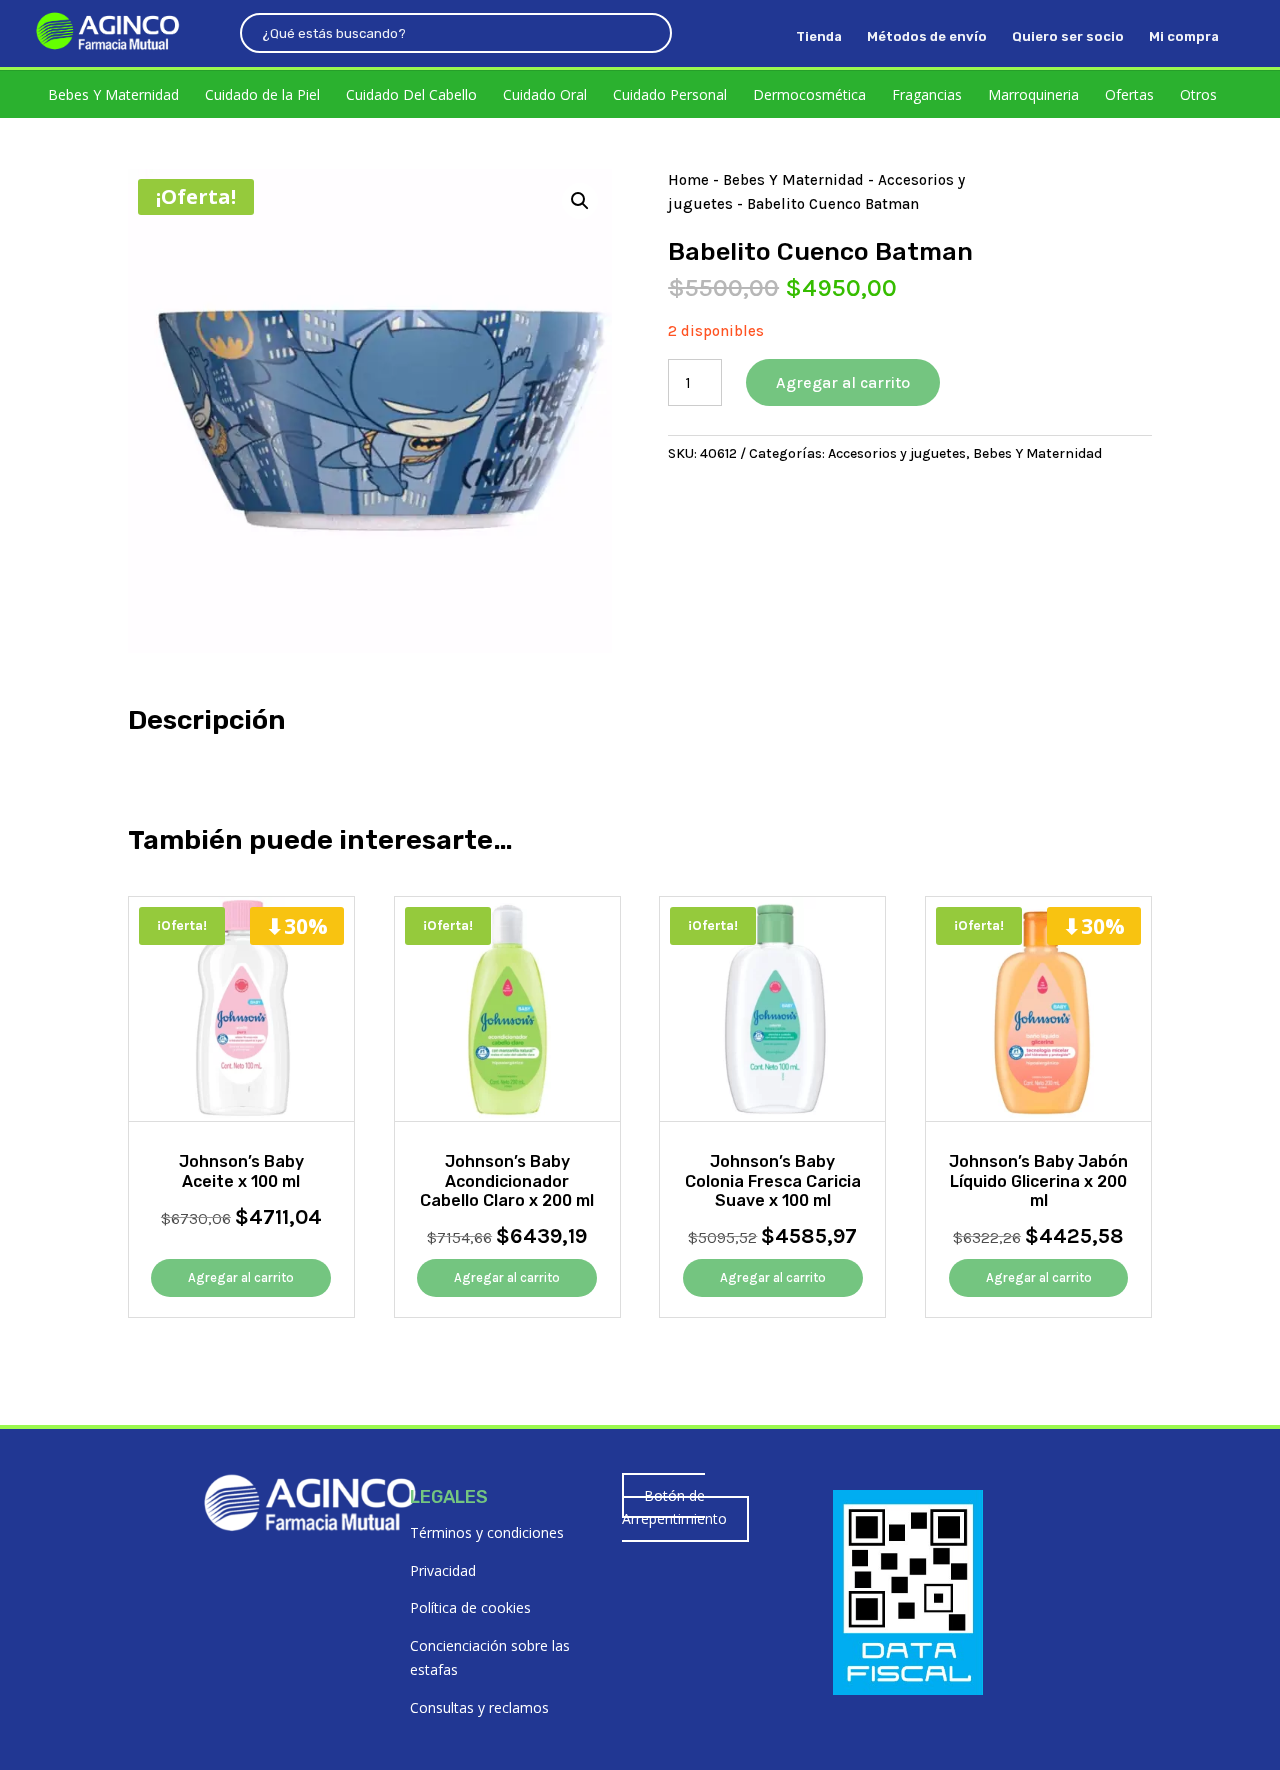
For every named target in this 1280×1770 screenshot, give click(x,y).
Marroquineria (1033, 94)
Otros (1198, 94)
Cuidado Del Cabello (411, 94)
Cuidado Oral (545, 94)
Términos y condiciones (487, 1532)
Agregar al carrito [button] (241, 1277)
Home (688, 180)
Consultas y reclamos (479, 1707)
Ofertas (1129, 94)
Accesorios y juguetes (897, 453)
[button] (580, 201)
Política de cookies (470, 1607)
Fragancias (927, 94)
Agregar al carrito (843, 382)
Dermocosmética (809, 94)
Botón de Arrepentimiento (674, 1507)
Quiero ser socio (1068, 37)
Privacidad (443, 1570)
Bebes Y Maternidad (113, 94)
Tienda (819, 37)
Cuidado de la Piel (262, 94)
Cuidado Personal (670, 94)
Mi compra (1184, 37)
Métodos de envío (927, 37)
